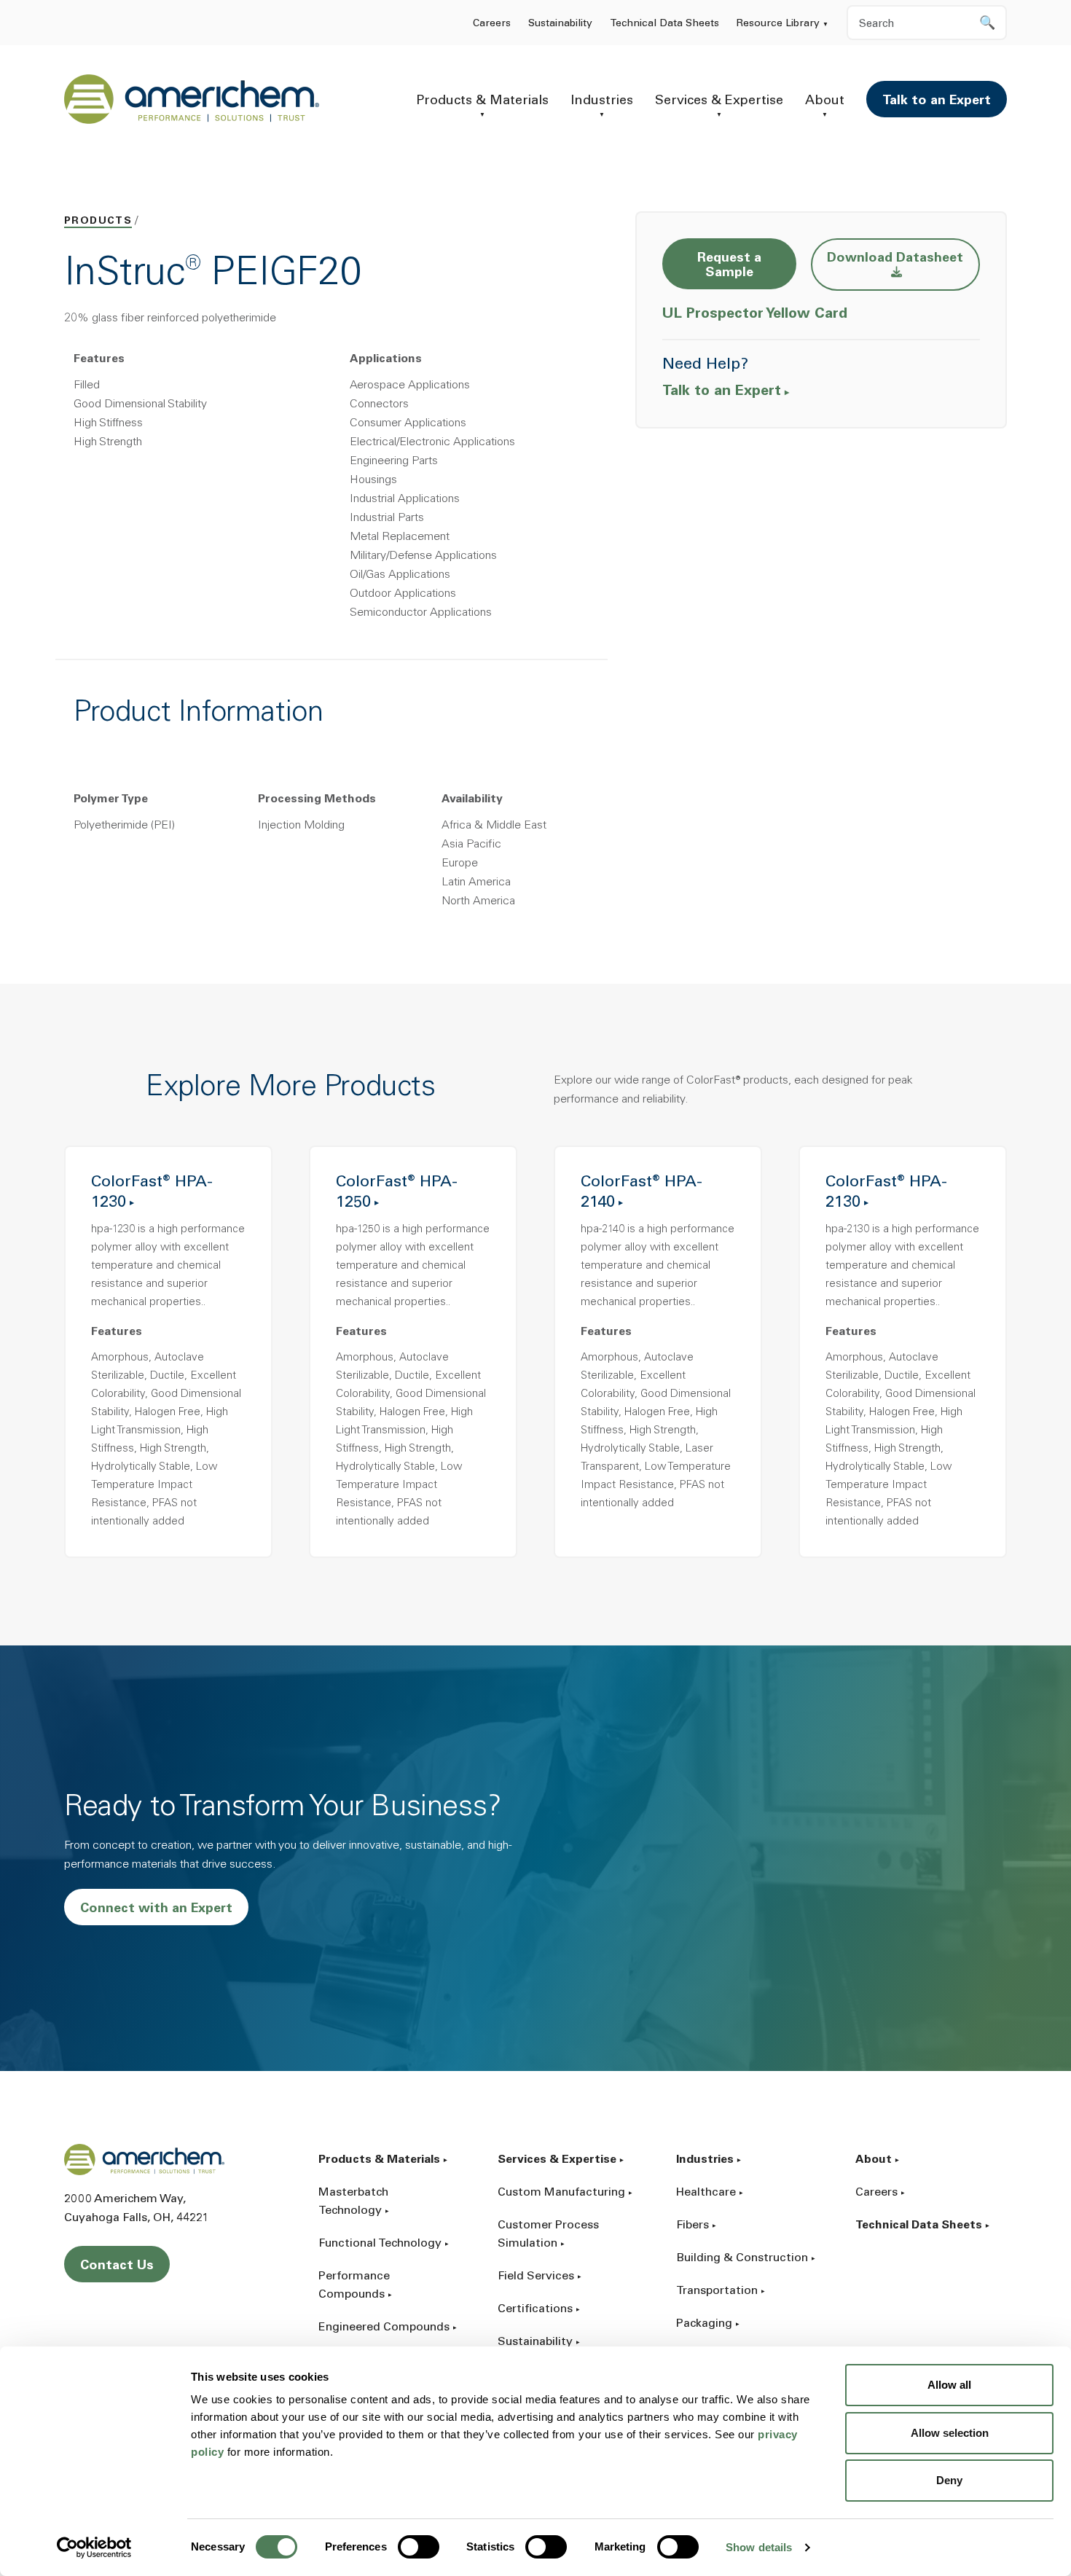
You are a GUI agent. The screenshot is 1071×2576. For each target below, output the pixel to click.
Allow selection (950, 2433)
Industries (602, 101)
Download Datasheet (903, 258)
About (825, 101)
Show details (759, 2547)
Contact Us (117, 2266)
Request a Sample (729, 266)
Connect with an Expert (156, 1909)
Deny (949, 2480)
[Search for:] (927, 23)
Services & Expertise (719, 101)
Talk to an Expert (937, 101)
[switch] (419, 2547)
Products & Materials (482, 101)
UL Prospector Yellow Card (757, 314)
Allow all (949, 2385)
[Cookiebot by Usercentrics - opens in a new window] (94, 2548)
